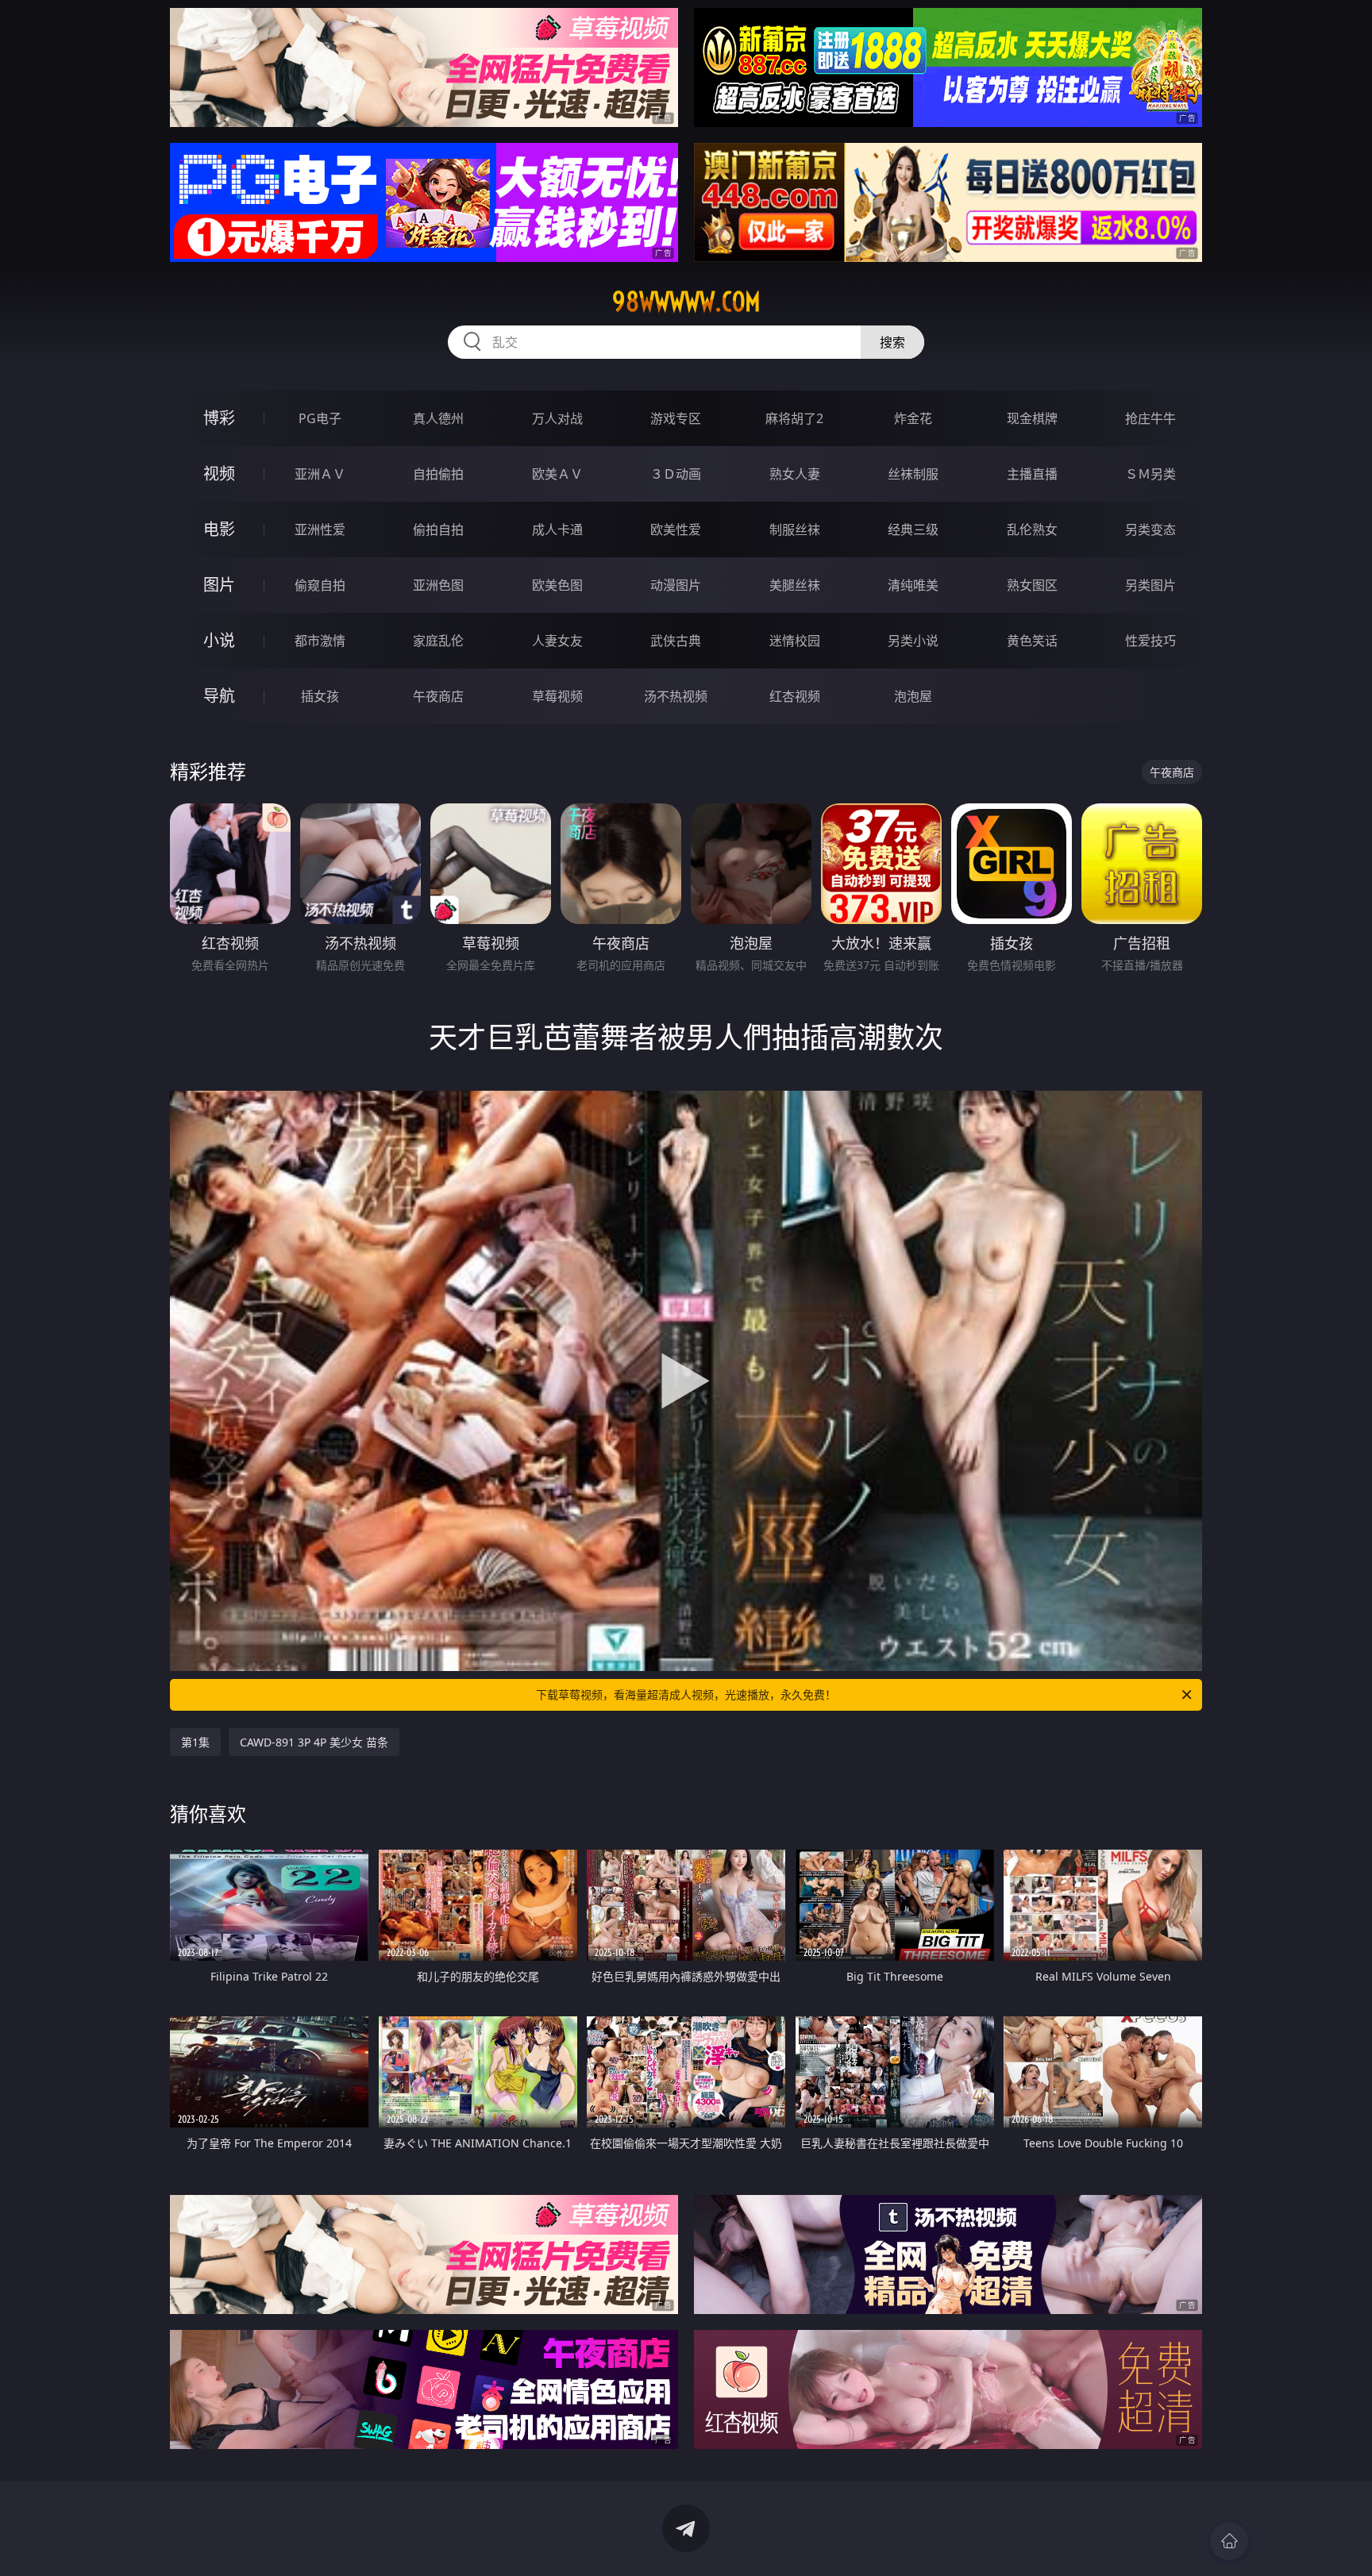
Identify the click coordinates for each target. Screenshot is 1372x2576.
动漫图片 (676, 585)
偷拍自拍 (438, 529)
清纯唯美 (913, 585)
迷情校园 (795, 641)
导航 (219, 696)
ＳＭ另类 (1150, 474)
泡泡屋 (913, 696)
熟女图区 (1032, 585)
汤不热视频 (676, 696)
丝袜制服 (913, 474)
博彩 (219, 418)
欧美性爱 (676, 529)
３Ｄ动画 (676, 474)
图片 (219, 585)
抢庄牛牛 (1150, 418)
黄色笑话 (1032, 641)
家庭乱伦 (438, 641)
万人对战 (557, 418)
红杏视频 (795, 696)
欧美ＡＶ (557, 474)
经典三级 (913, 529)
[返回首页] (1229, 2541)
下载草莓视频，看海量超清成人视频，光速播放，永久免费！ (686, 1694)
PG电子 (320, 418)
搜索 (892, 342)
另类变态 (1150, 529)
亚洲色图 (438, 585)
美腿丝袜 (795, 585)
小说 (219, 640)
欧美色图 (557, 585)
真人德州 (438, 418)
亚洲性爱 (320, 529)
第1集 (195, 1742)
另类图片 (1150, 585)
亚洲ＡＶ (320, 474)
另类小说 (913, 641)
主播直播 (1032, 474)
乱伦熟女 (1032, 529)
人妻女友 (557, 641)
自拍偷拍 (438, 474)
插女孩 (320, 696)
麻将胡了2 (794, 418)
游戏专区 (676, 418)
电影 (219, 529)
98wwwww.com (686, 302)
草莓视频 (557, 696)
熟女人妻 (795, 474)
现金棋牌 (1032, 418)
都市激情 (320, 641)
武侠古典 (676, 641)
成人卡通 (557, 529)
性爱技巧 (1150, 641)
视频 (219, 474)
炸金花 (913, 418)
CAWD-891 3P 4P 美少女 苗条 (314, 1742)
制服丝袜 (795, 529)
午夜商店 (438, 696)
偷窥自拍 (320, 585)
